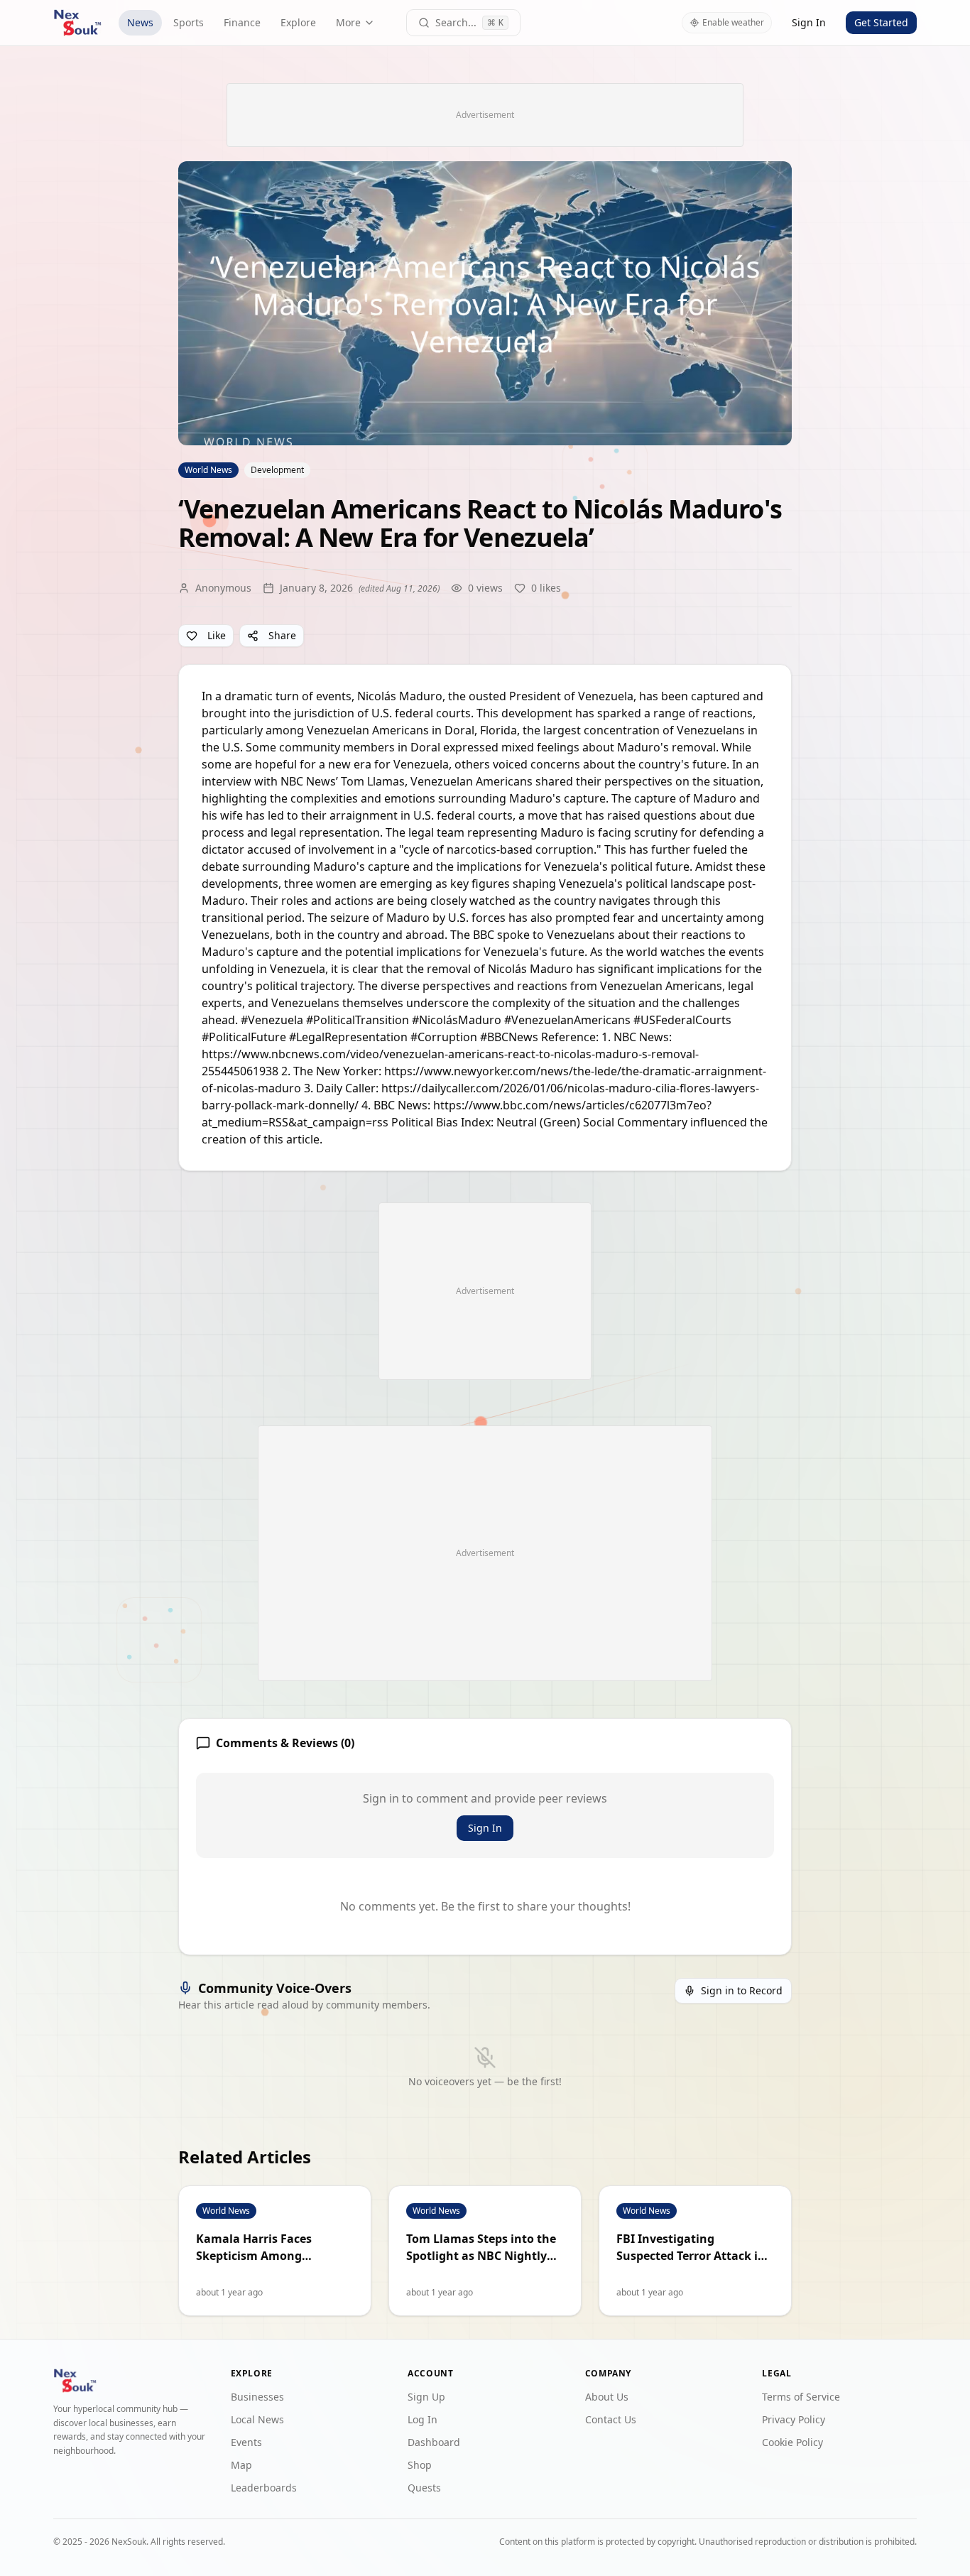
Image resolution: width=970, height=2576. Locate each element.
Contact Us (611, 2419)
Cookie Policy (792, 2442)
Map (241, 2465)
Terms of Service (801, 2397)
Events (246, 2442)
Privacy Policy (794, 2419)
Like (217, 635)
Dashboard (434, 2442)
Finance (242, 22)
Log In (423, 2419)
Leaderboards (264, 2488)
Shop (420, 2465)
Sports (189, 22)
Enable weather (733, 22)
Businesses (257, 2397)
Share (282, 635)
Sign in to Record (742, 1990)
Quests (424, 2488)
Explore (298, 22)
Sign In (809, 22)
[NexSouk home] (77, 23)
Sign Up (426, 2397)
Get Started (881, 22)
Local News (257, 2419)
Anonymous (223, 588)
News (140, 22)
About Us (607, 2397)
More (348, 22)
